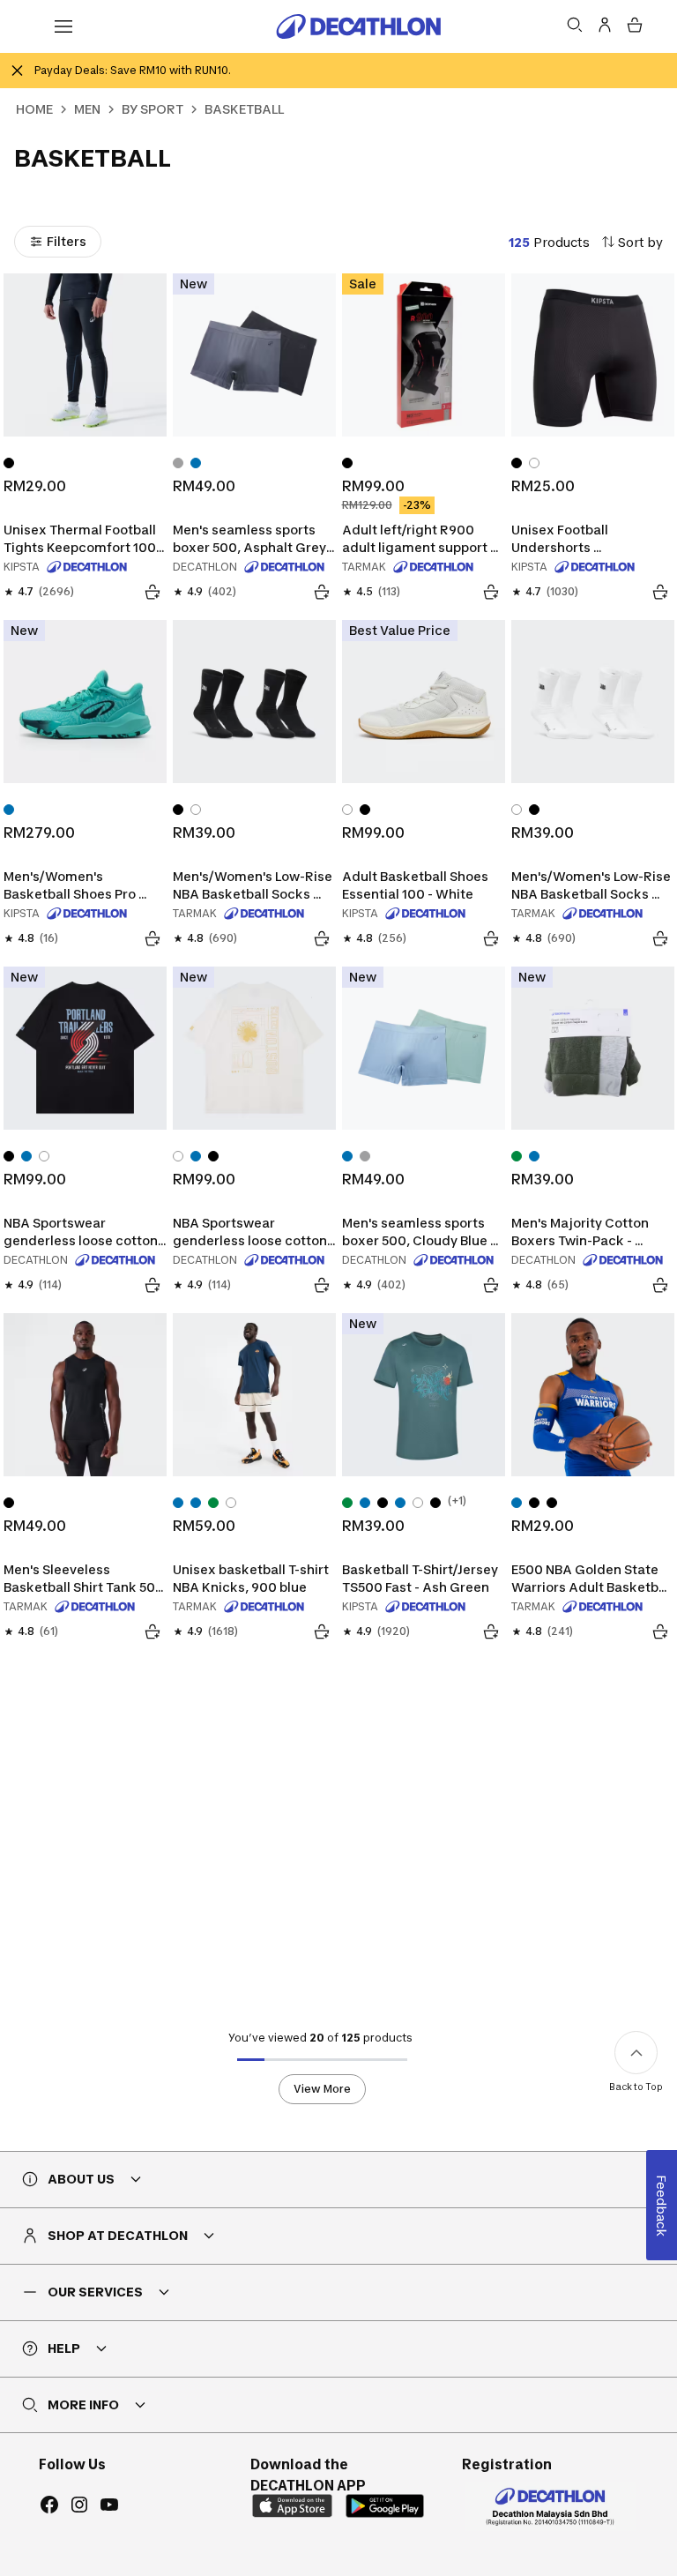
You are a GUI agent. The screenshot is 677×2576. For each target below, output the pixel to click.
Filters (67, 241)
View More (322, 2089)
